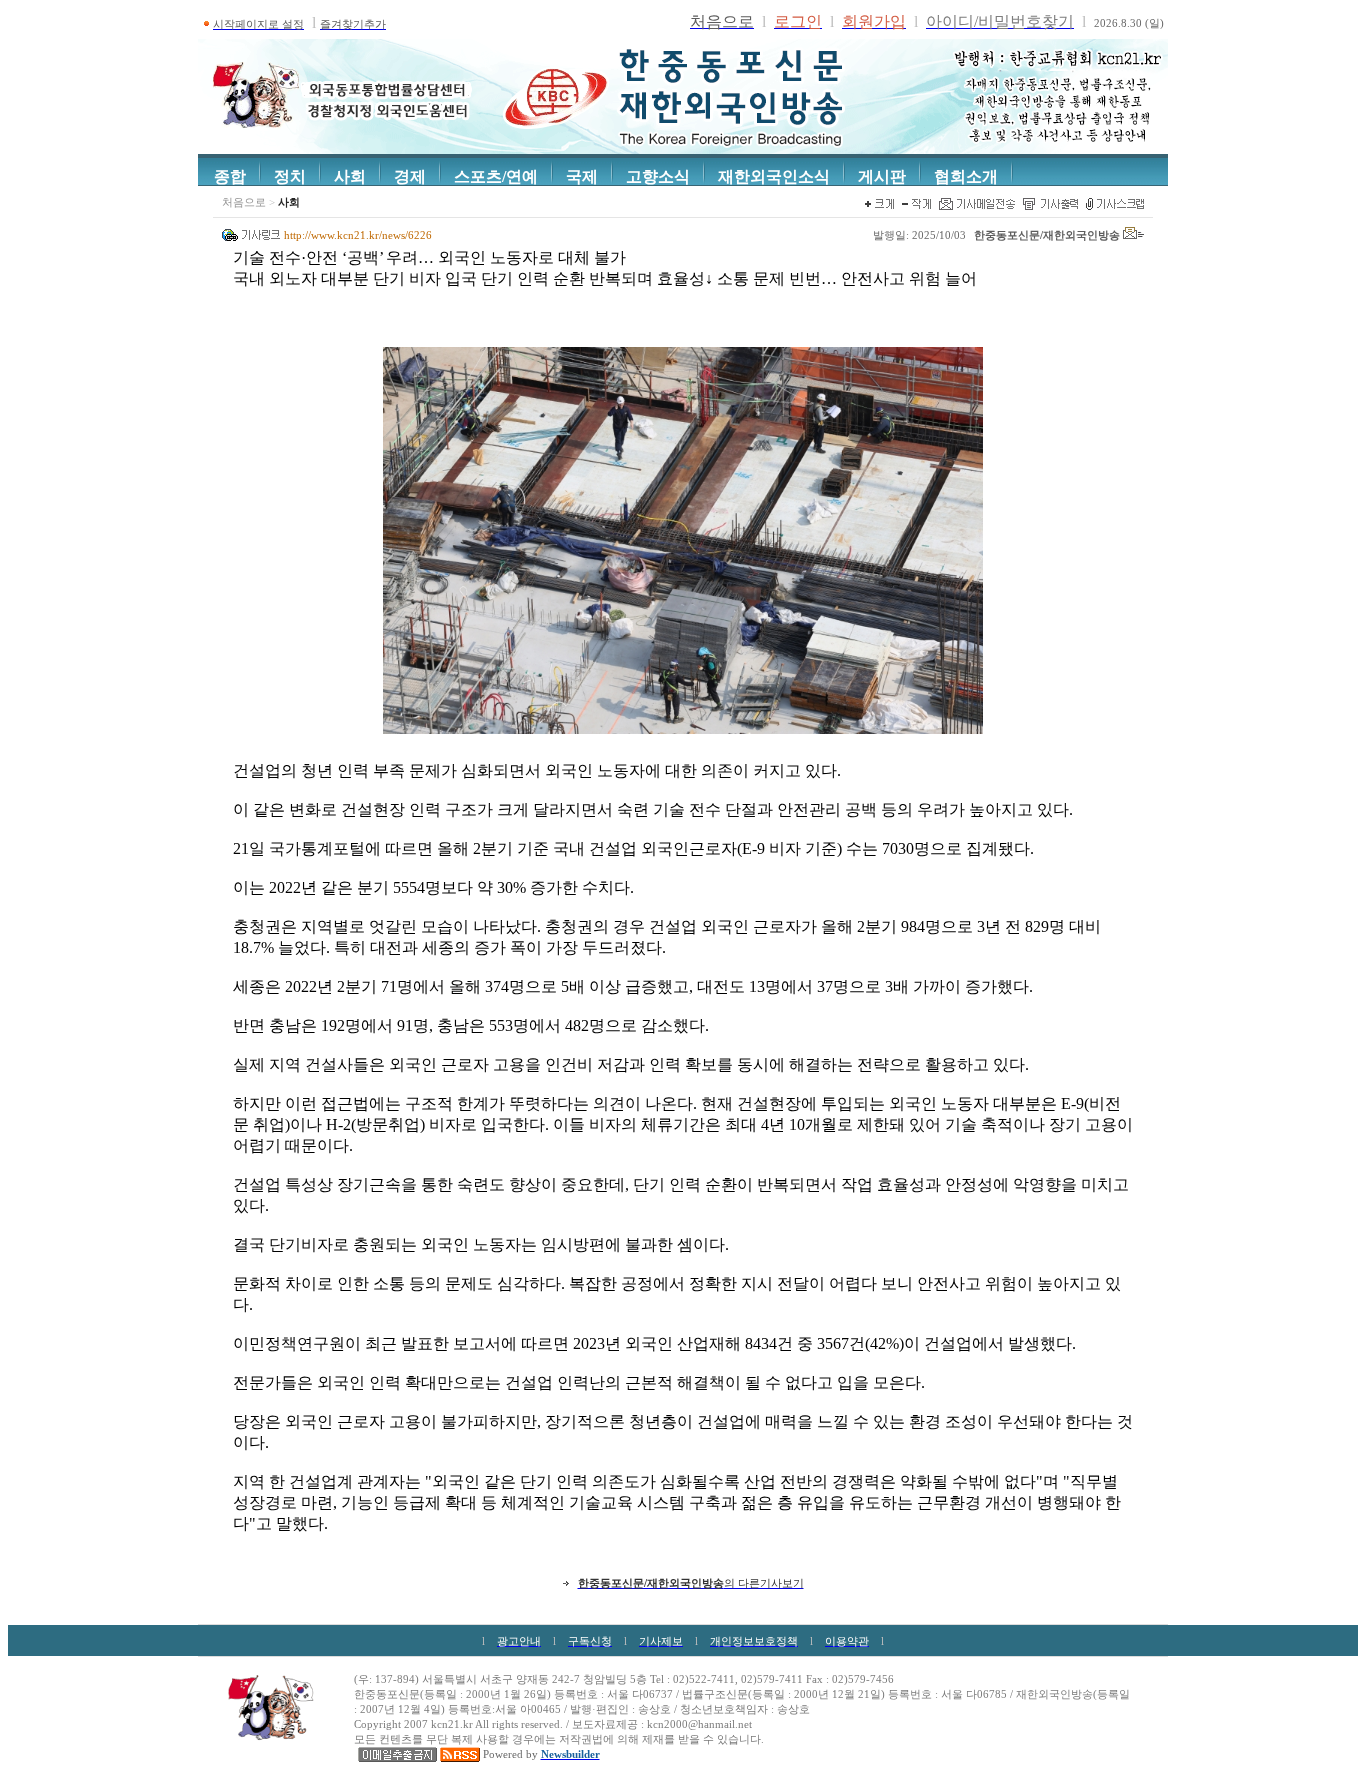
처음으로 (244, 202)
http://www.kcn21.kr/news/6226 (358, 235)
